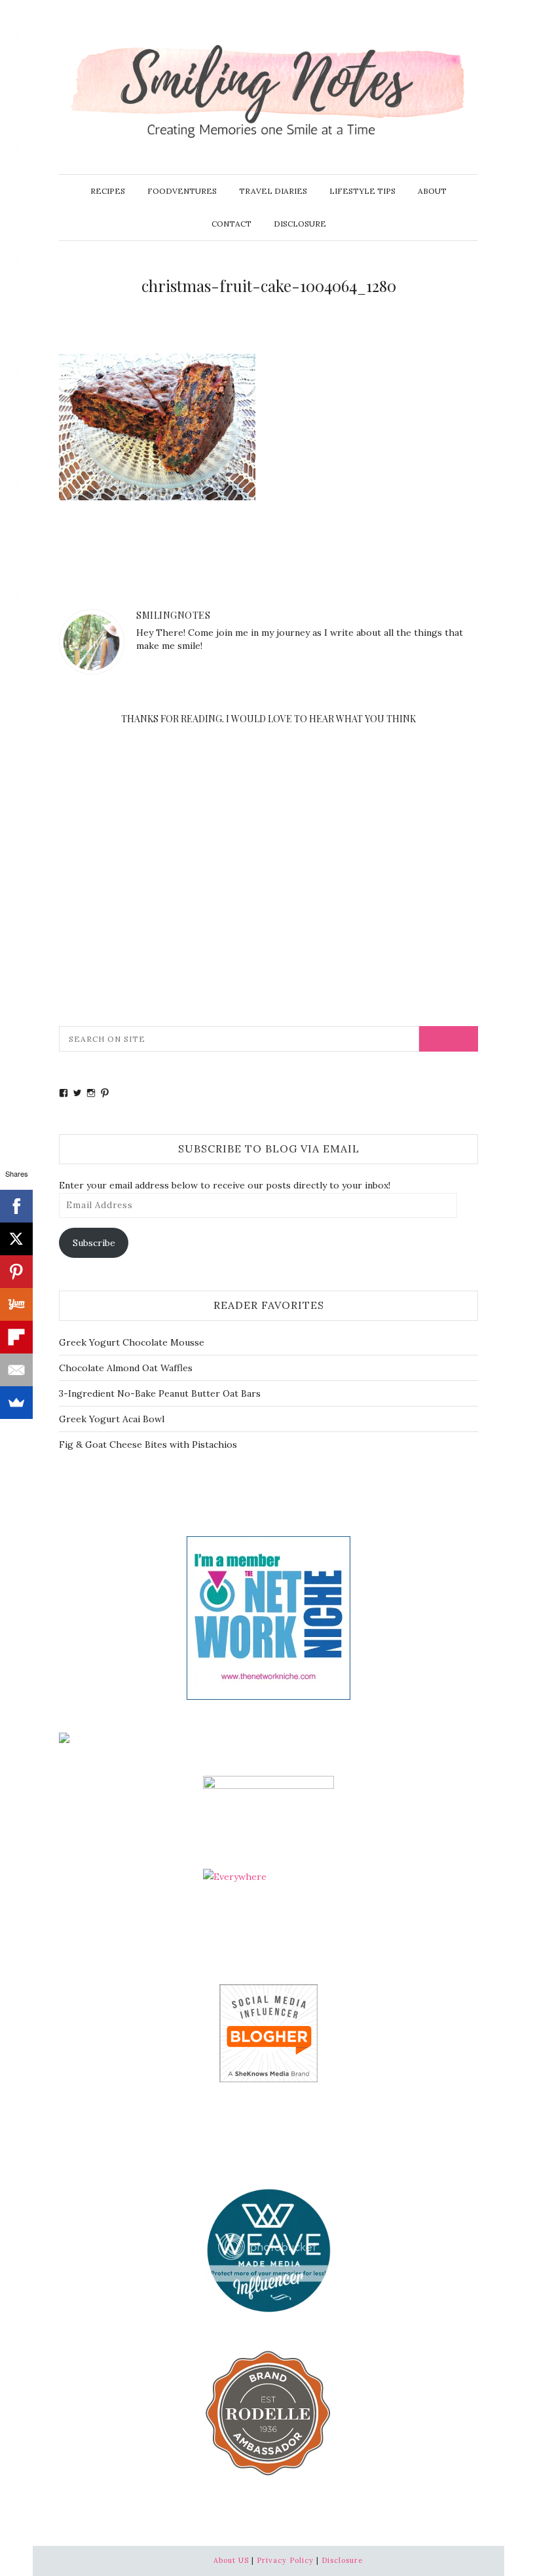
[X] (16, 1239)
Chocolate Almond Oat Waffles (126, 1368)
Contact (231, 224)
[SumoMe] (16, 1403)
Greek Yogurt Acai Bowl (112, 1419)
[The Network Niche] (268, 1617)
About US (231, 2560)
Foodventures (182, 191)
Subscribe (94, 1243)
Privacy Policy (285, 2560)
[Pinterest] (16, 1272)
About (432, 191)
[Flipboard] (16, 1337)
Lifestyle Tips (362, 191)
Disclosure (300, 224)
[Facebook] (16, 1206)
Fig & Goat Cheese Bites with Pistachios (148, 1444)
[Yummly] (16, 1304)
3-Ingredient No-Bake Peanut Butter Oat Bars (160, 1393)
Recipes (108, 191)
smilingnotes (173, 615)
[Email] (16, 1370)
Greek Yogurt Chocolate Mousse (132, 1342)
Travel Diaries (273, 191)
